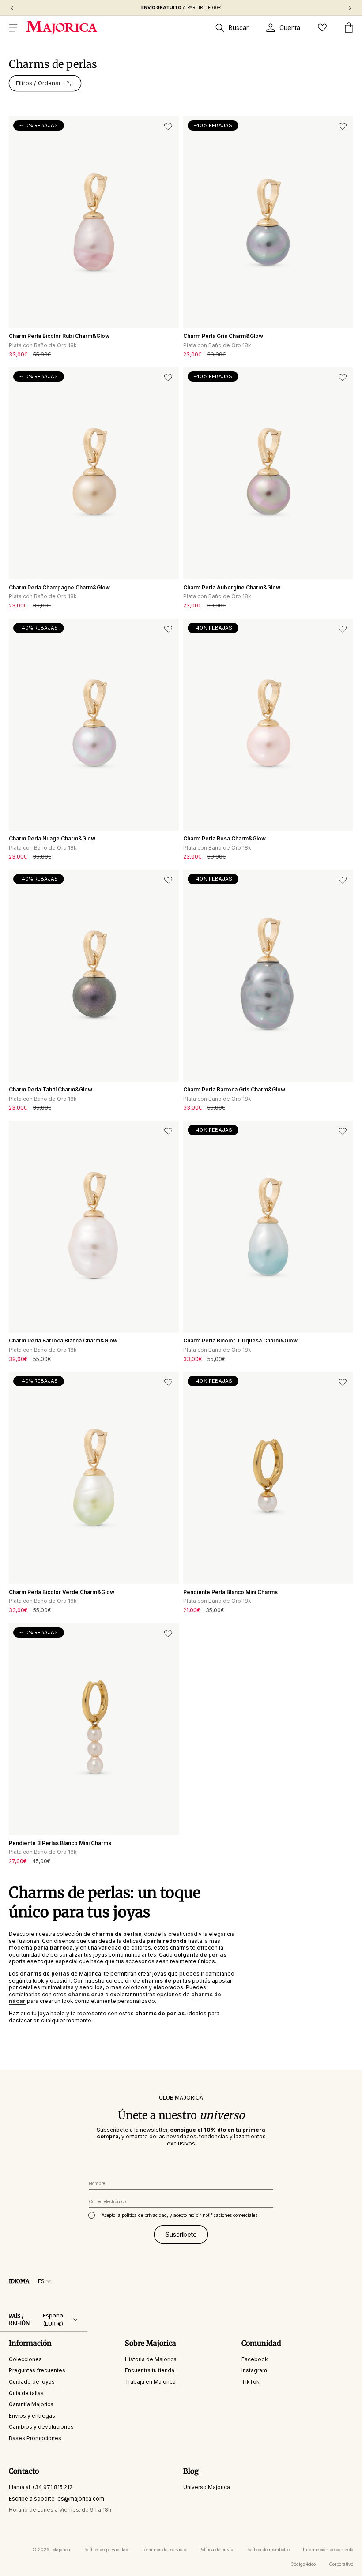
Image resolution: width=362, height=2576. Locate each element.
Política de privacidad (106, 2550)
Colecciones (25, 2359)
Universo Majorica (207, 2487)
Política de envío (216, 2550)
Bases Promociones (35, 2438)
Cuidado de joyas (32, 2382)
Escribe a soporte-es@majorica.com (57, 2499)
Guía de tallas (26, 2393)
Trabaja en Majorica (150, 2382)
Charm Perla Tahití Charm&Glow (51, 1089)
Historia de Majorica (151, 2359)
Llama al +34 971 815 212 (41, 2487)
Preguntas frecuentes (37, 2370)
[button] (13, 28)
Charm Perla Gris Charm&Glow (223, 336)
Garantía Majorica (31, 2404)
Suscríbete (181, 2234)
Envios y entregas (32, 2416)
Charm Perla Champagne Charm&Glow (59, 587)
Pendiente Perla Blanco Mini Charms (230, 1592)
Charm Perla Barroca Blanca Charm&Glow (63, 1340)
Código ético (303, 2564)
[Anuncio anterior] (12, 8)
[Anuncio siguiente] (350, 8)
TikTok (251, 2382)
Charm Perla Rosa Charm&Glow (224, 838)
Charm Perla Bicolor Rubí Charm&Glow (59, 336)
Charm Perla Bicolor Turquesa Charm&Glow (240, 1340)
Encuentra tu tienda (150, 2370)
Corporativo (341, 2564)
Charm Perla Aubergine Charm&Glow (232, 587)
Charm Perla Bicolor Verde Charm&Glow (62, 1592)
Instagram (254, 2370)
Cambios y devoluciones (41, 2427)
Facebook (255, 2359)
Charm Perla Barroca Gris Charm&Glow (234, 1089)
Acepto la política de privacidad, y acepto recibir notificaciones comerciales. (180, 2215)
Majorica (61, 2550)
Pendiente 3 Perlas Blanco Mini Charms (60, 1843)
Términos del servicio (164, 2550)
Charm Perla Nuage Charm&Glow (52, 838)
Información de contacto (328, 2550)
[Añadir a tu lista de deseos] (168, 127)
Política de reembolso (268, 2550)
